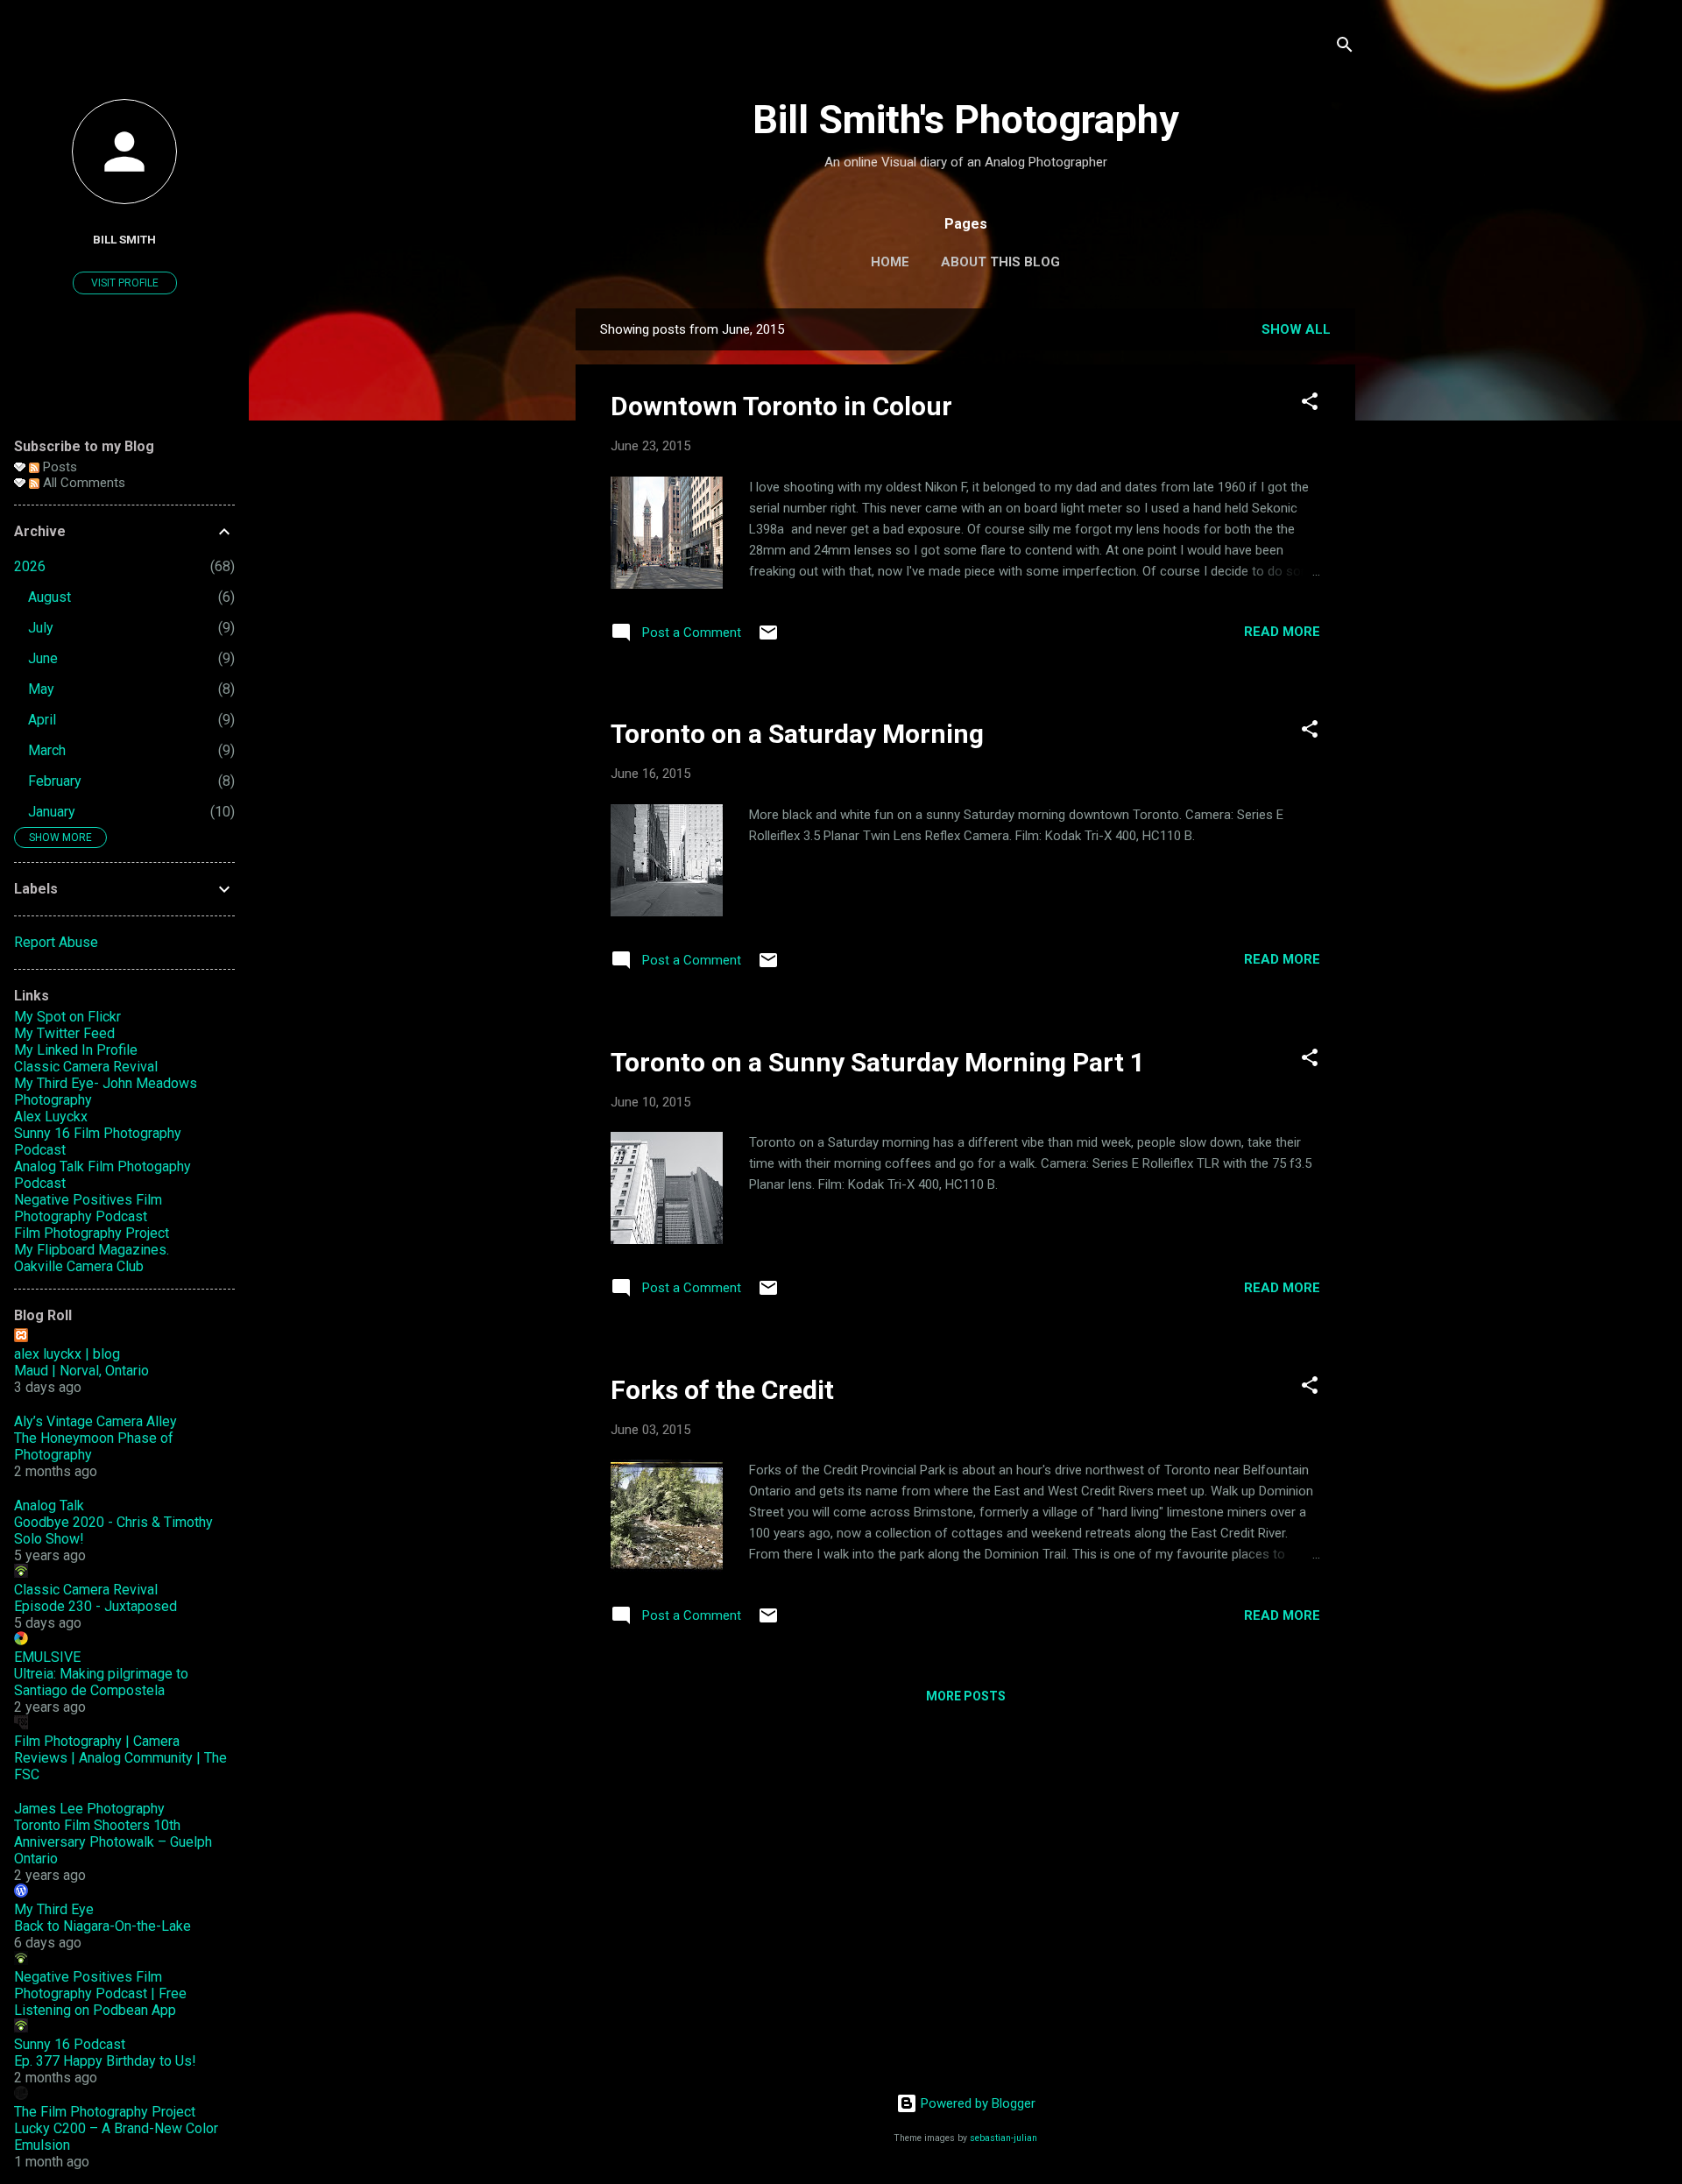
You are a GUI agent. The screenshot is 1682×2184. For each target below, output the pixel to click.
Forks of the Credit (722, 1390)
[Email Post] (768, 639)
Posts (58, 467)
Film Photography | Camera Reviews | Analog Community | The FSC (120, 1758)
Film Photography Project (92, 1233)
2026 (30, 566)
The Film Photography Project (105, 2112)
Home (890, 262)
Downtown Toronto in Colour (781, 406)
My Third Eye (54, 1909)
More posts (966, 1696)
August (49, 597)
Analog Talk (49, 1505)
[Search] (1345, 48)
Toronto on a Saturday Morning (797, 734)
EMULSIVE (47, 1657)
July (41, 628)
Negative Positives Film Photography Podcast (88, 1208)
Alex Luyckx (51, 1117)
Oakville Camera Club (79, 1266)
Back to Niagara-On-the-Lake (102, 1926)
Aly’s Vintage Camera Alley (95, 1421)
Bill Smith (124, 239)
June (43, 658)
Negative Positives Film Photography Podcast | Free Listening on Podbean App (100, 1993)
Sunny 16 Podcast (70, 2044)
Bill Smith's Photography (966, 120)
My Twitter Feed (64, 1033)
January (52, 812)
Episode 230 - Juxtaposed (95, 1606)
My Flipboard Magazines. (92, 1250)
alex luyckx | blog (67, 1354)
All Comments (82, 483)
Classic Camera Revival (86, 1067)
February (55, 781)
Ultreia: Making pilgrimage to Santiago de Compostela (101, 1682)
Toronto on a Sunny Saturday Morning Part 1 (878, 1062)
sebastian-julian (1004, 2138)
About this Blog (1000, 262)
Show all (1296, 329)
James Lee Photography (89, 1809)
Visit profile (125, 283)
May (41, 689)
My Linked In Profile (76, 1050)
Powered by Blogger (976, 2103)
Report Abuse (56, 942)
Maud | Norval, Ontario (81, 1371)
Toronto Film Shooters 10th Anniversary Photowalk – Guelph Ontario (113, 1842)
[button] (1310, 404)
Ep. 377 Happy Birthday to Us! (105, 2061)
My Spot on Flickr (67, 1017)
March (47, 750)
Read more (1282, 632)
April (42, 720)
